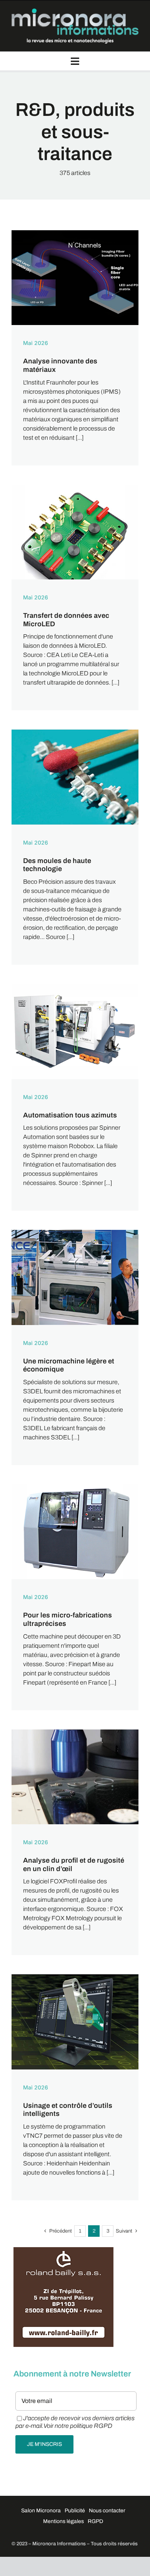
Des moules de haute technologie (57, 865)
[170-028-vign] (75, 488)
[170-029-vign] (75, 732)
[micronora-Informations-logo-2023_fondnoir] (75, 11)
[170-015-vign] (75, 1233)
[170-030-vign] (75, 987)
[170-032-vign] (75, 1977)
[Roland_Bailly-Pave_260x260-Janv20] (63, 2251)
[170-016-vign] (75, 1732)
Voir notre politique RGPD (78, 2426)
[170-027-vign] (75, 233)
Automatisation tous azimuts (70, 1115)
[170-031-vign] (75, 1487)
